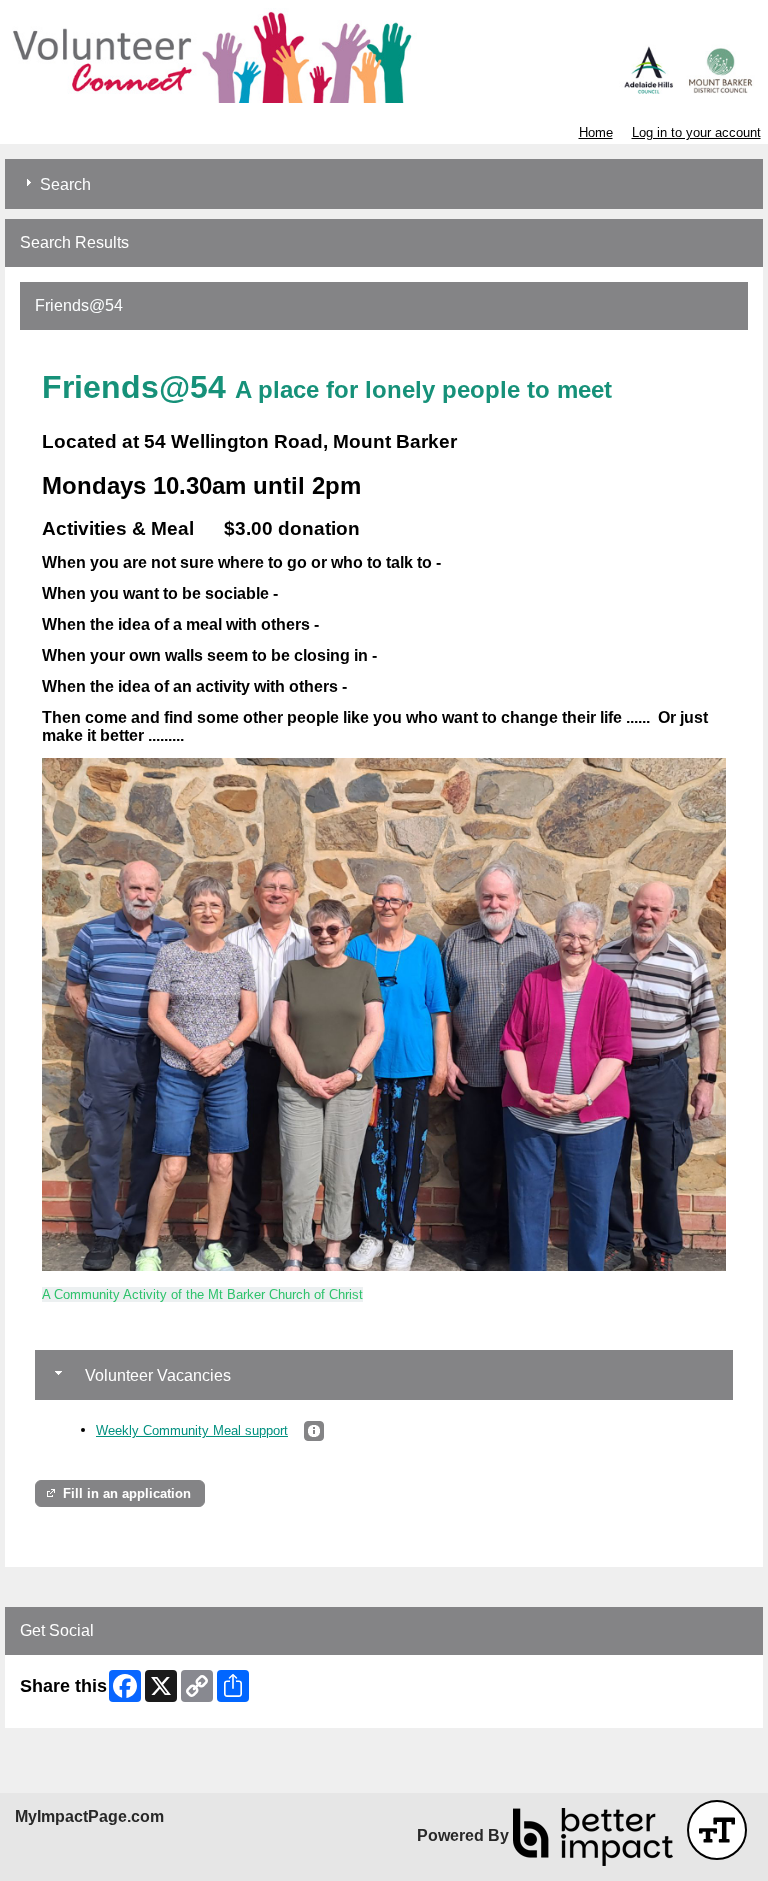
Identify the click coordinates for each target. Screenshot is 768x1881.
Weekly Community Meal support (192, 1430)
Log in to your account (696, 132)
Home (596, 132)
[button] (314, 1431)
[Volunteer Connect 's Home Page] (384, 55)
